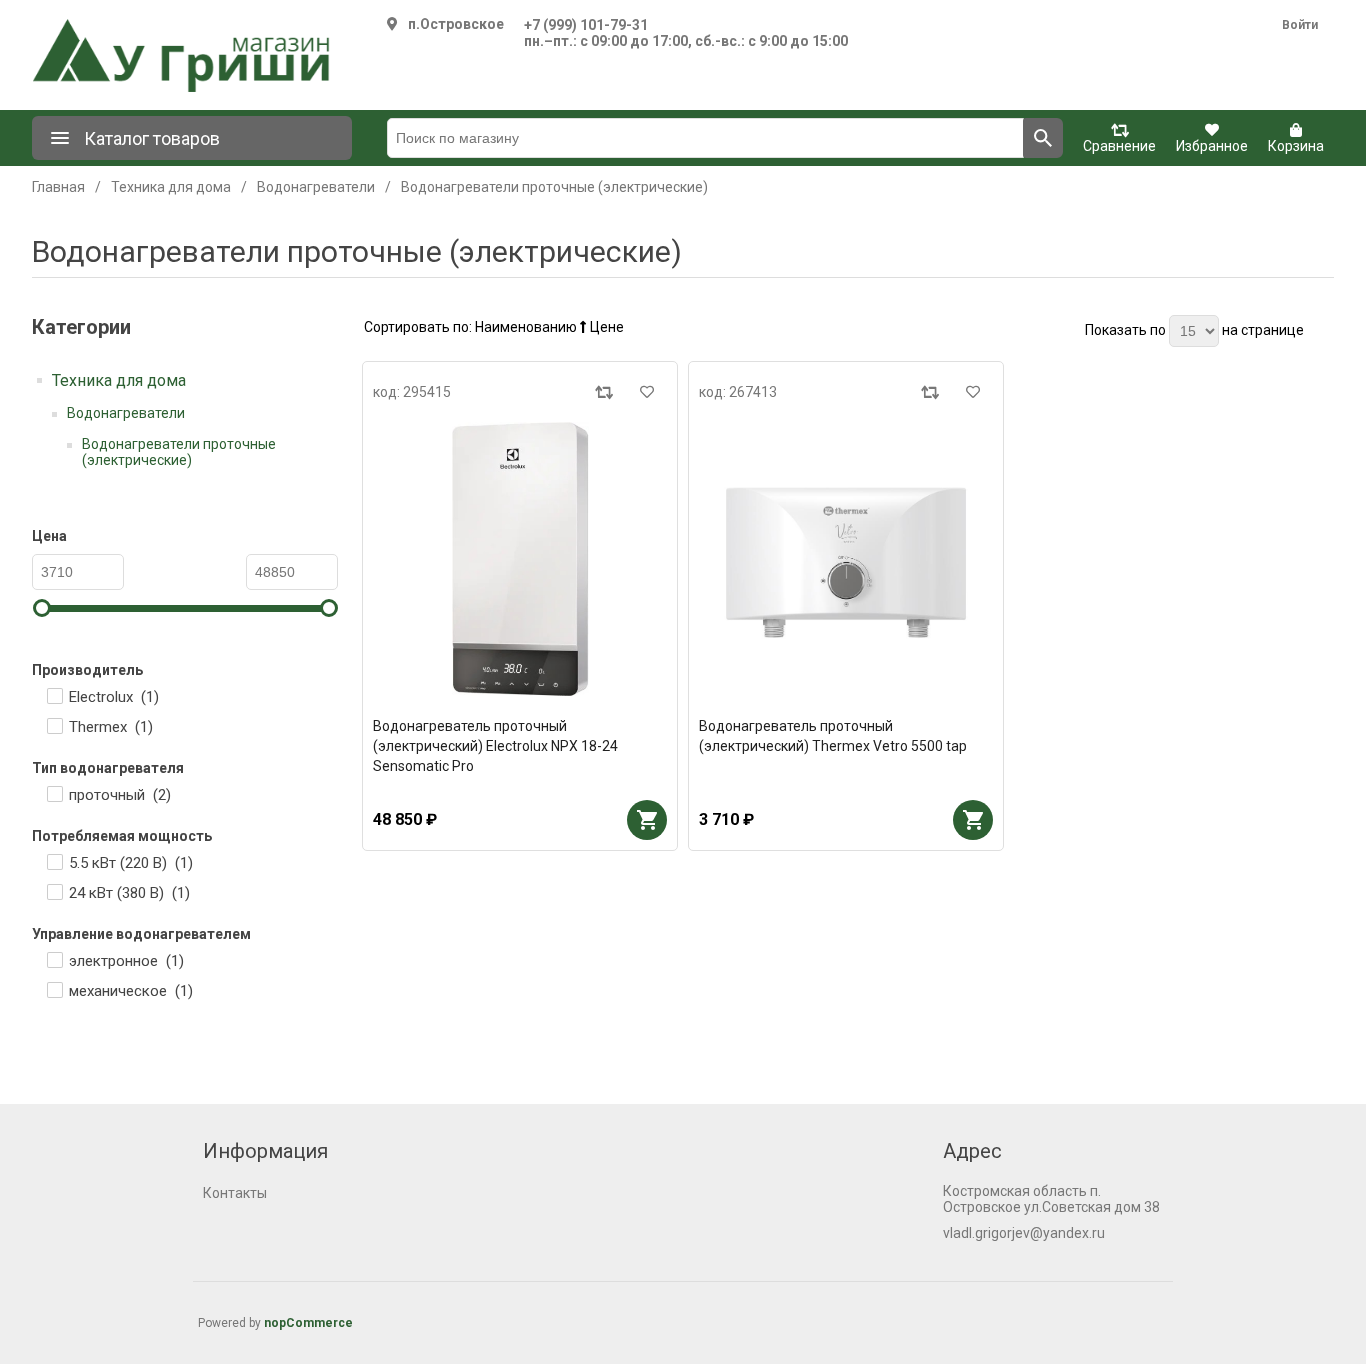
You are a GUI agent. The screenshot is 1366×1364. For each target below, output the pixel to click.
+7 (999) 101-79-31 (586, 25)
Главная (58, 187)
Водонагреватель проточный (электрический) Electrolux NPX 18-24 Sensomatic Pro (495, 746)
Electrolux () (114, 697)
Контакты (235, 1193)
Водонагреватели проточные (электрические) (179, 452)
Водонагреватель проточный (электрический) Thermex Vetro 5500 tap (833, 736)
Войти (1300, 25)
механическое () (131, 991)
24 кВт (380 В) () (129, 893)
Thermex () (111, 727)
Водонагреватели (126, 413)
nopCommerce (308, 1323)
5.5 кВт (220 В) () (131, 863)
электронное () (126, 961)
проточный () (120, 795)
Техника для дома (119, 380)
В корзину (647, 820)
